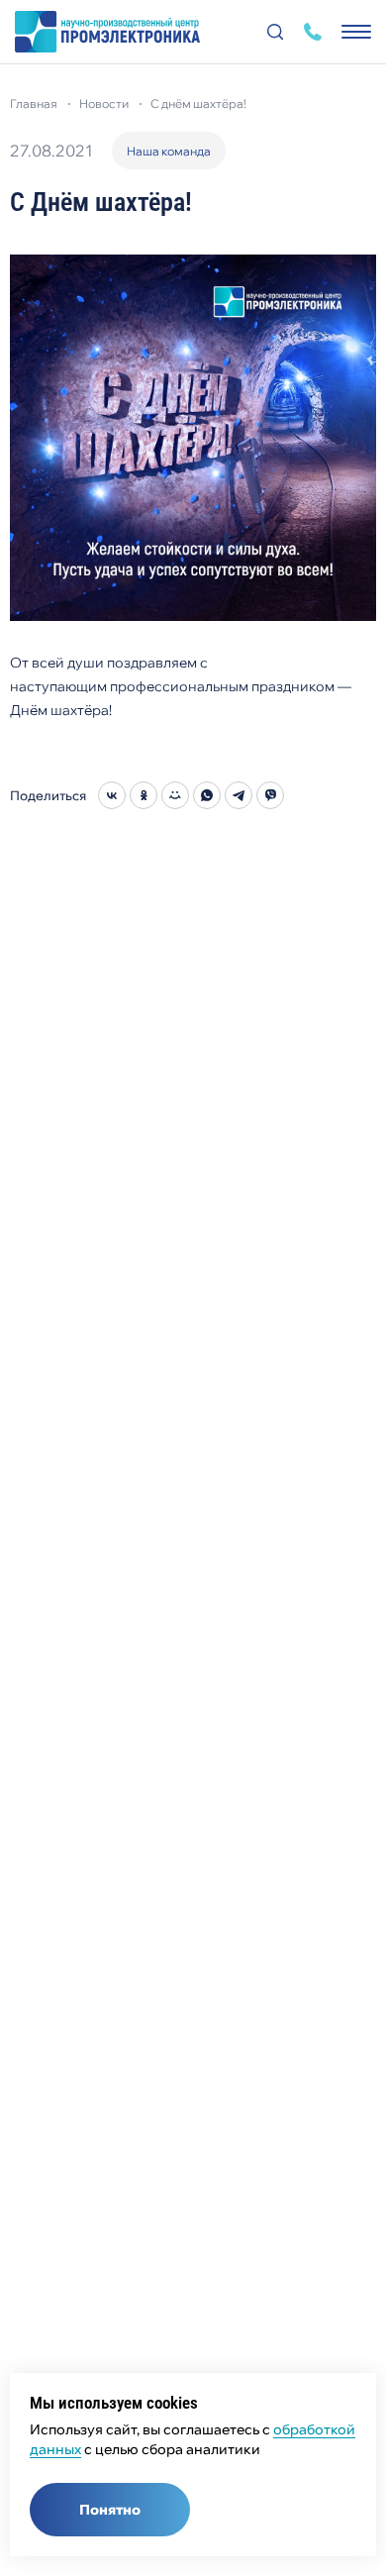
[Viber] (270, 795)
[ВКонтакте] (112, 795)
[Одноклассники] (144, 795)
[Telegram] (239, 795)
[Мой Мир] (175, 795)
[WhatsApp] (207, 795)
